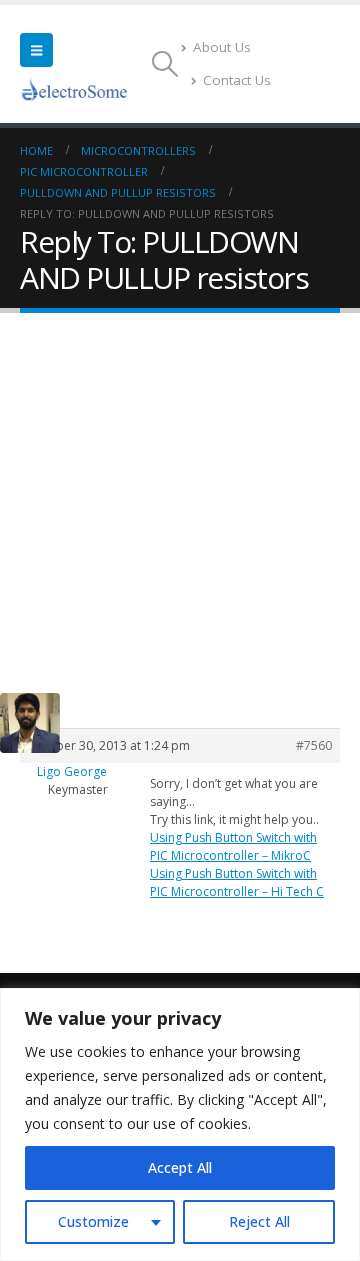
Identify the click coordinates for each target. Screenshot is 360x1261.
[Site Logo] (75, 89)
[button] (36, 50)
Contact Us (237, 80)
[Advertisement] (180, 503)
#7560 (314, 745)
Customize (93, 1221)
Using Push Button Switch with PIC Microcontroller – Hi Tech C (237, 882)
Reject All (259, 1221)
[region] (180, 1124)
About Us (222, 47)
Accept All (180, 1167)
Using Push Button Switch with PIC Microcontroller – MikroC (233, 846)
